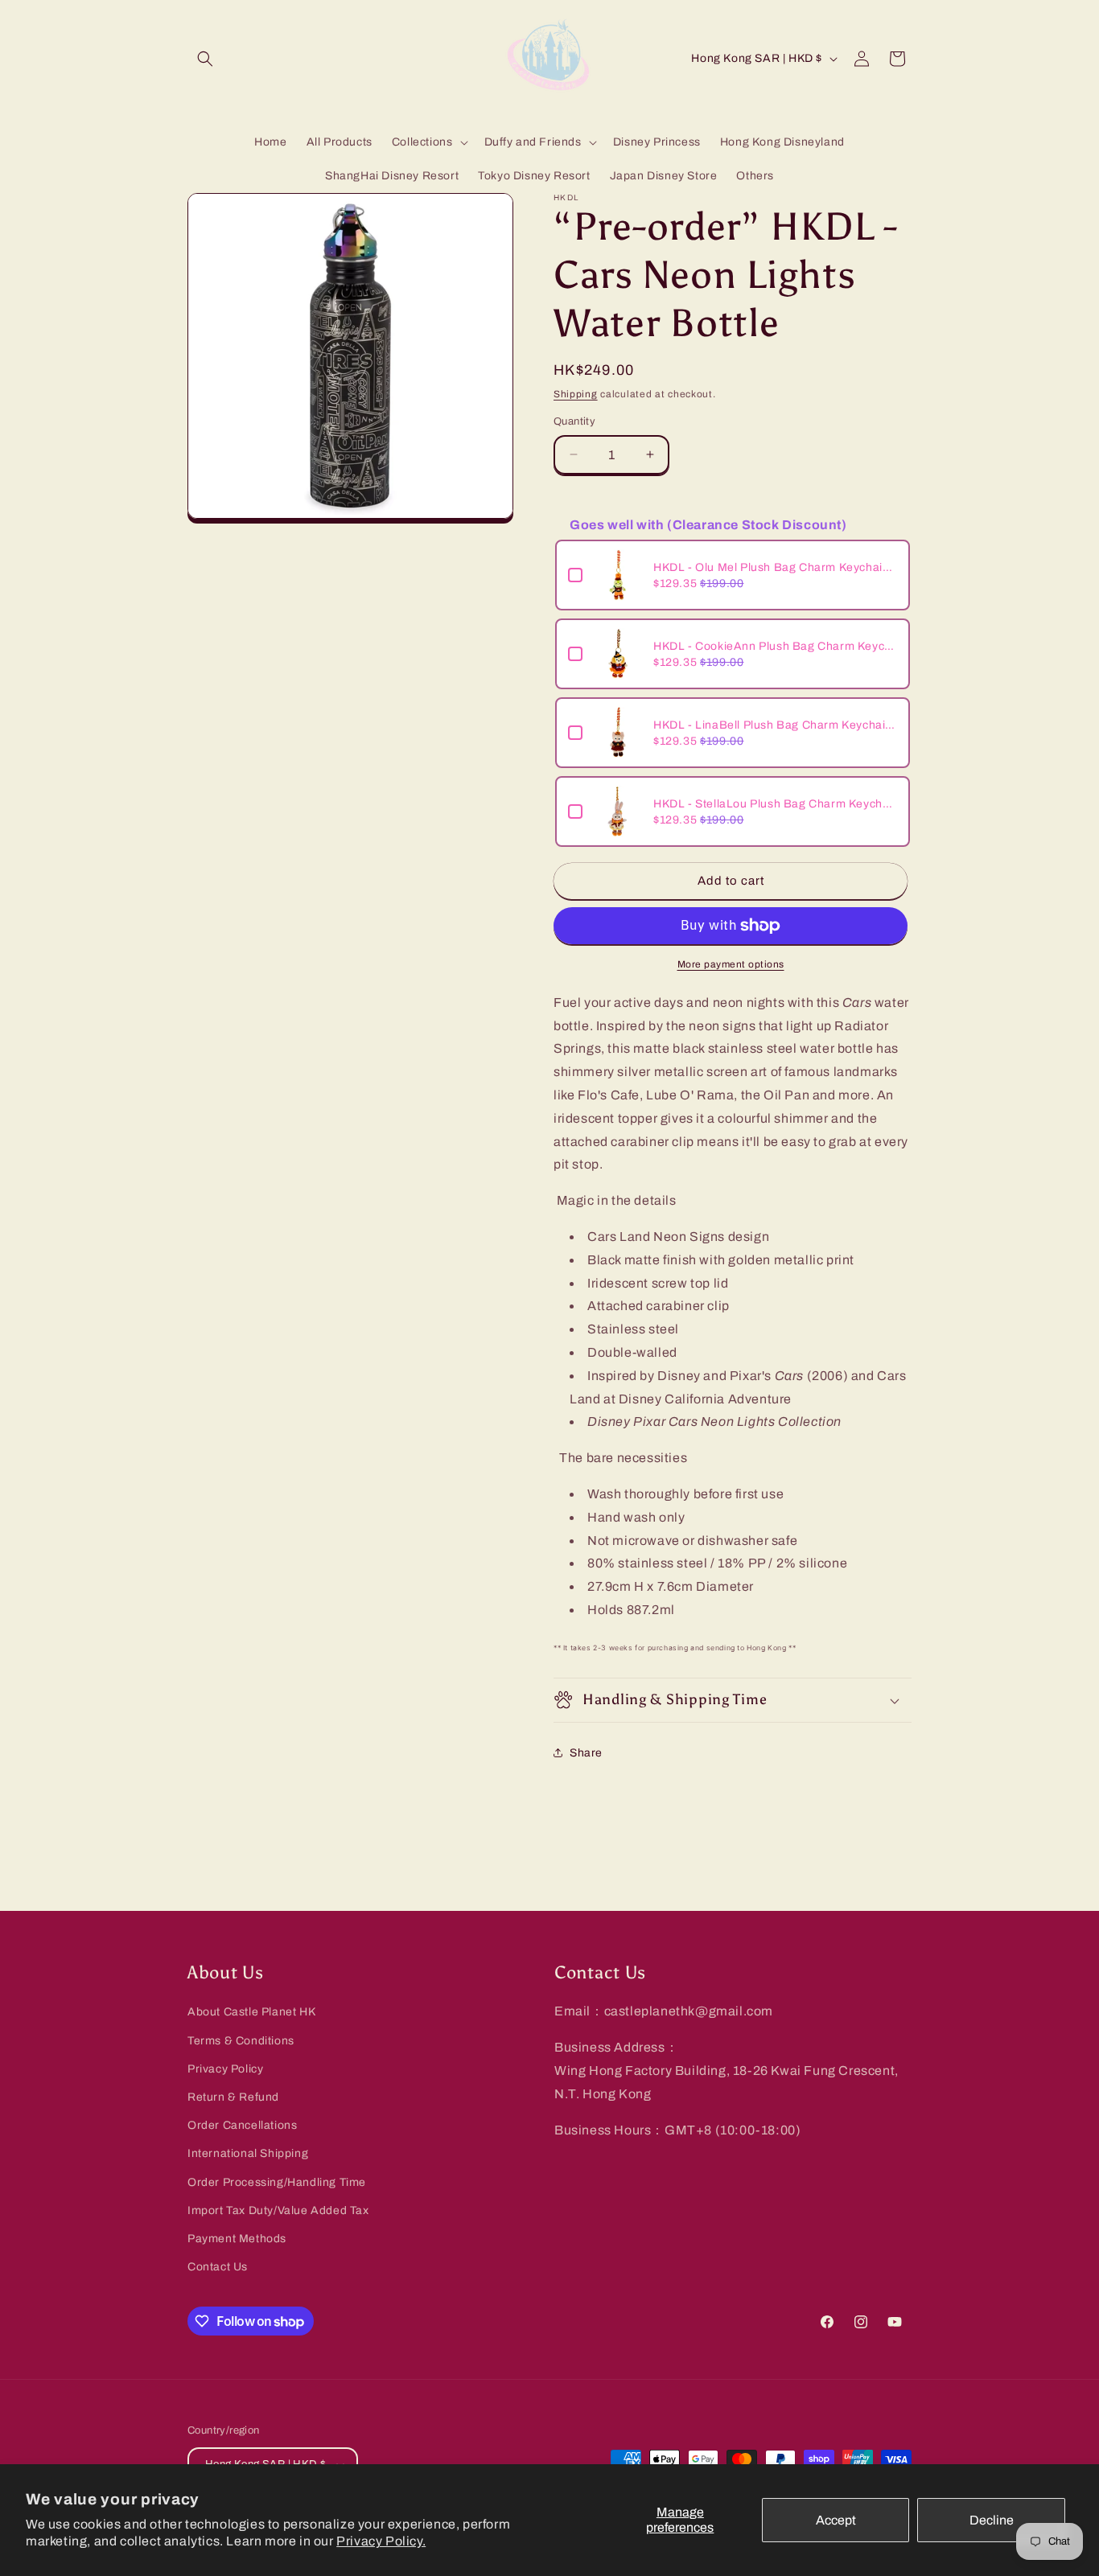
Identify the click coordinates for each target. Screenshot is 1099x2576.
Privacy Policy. (381, 2541)
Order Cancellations (242, 2125)
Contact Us (218, 2267)
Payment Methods (237, 2239)
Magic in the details (617, 1200)
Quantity (574, 421)
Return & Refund (233, 2097)
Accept (836, 2520)
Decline (992, 2520)
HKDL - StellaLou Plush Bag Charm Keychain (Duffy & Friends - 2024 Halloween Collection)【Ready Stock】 (775, 804)
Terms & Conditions (241, 2041)
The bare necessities (623, 1458)
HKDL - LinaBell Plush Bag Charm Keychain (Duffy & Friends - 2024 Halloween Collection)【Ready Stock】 (775, 725)
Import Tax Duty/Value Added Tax (278, 2210)
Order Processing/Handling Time (277, 2182)
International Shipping (248, 2153)
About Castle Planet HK (251, 2012)
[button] (205, 59)
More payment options (731, 964)
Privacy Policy (225, 2069)
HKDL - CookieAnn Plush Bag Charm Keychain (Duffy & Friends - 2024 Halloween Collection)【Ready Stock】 (775, 646)
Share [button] (586, 1753)
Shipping (576, 394)
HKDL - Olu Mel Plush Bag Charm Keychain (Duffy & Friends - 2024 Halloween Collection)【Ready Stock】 (775, 567)
